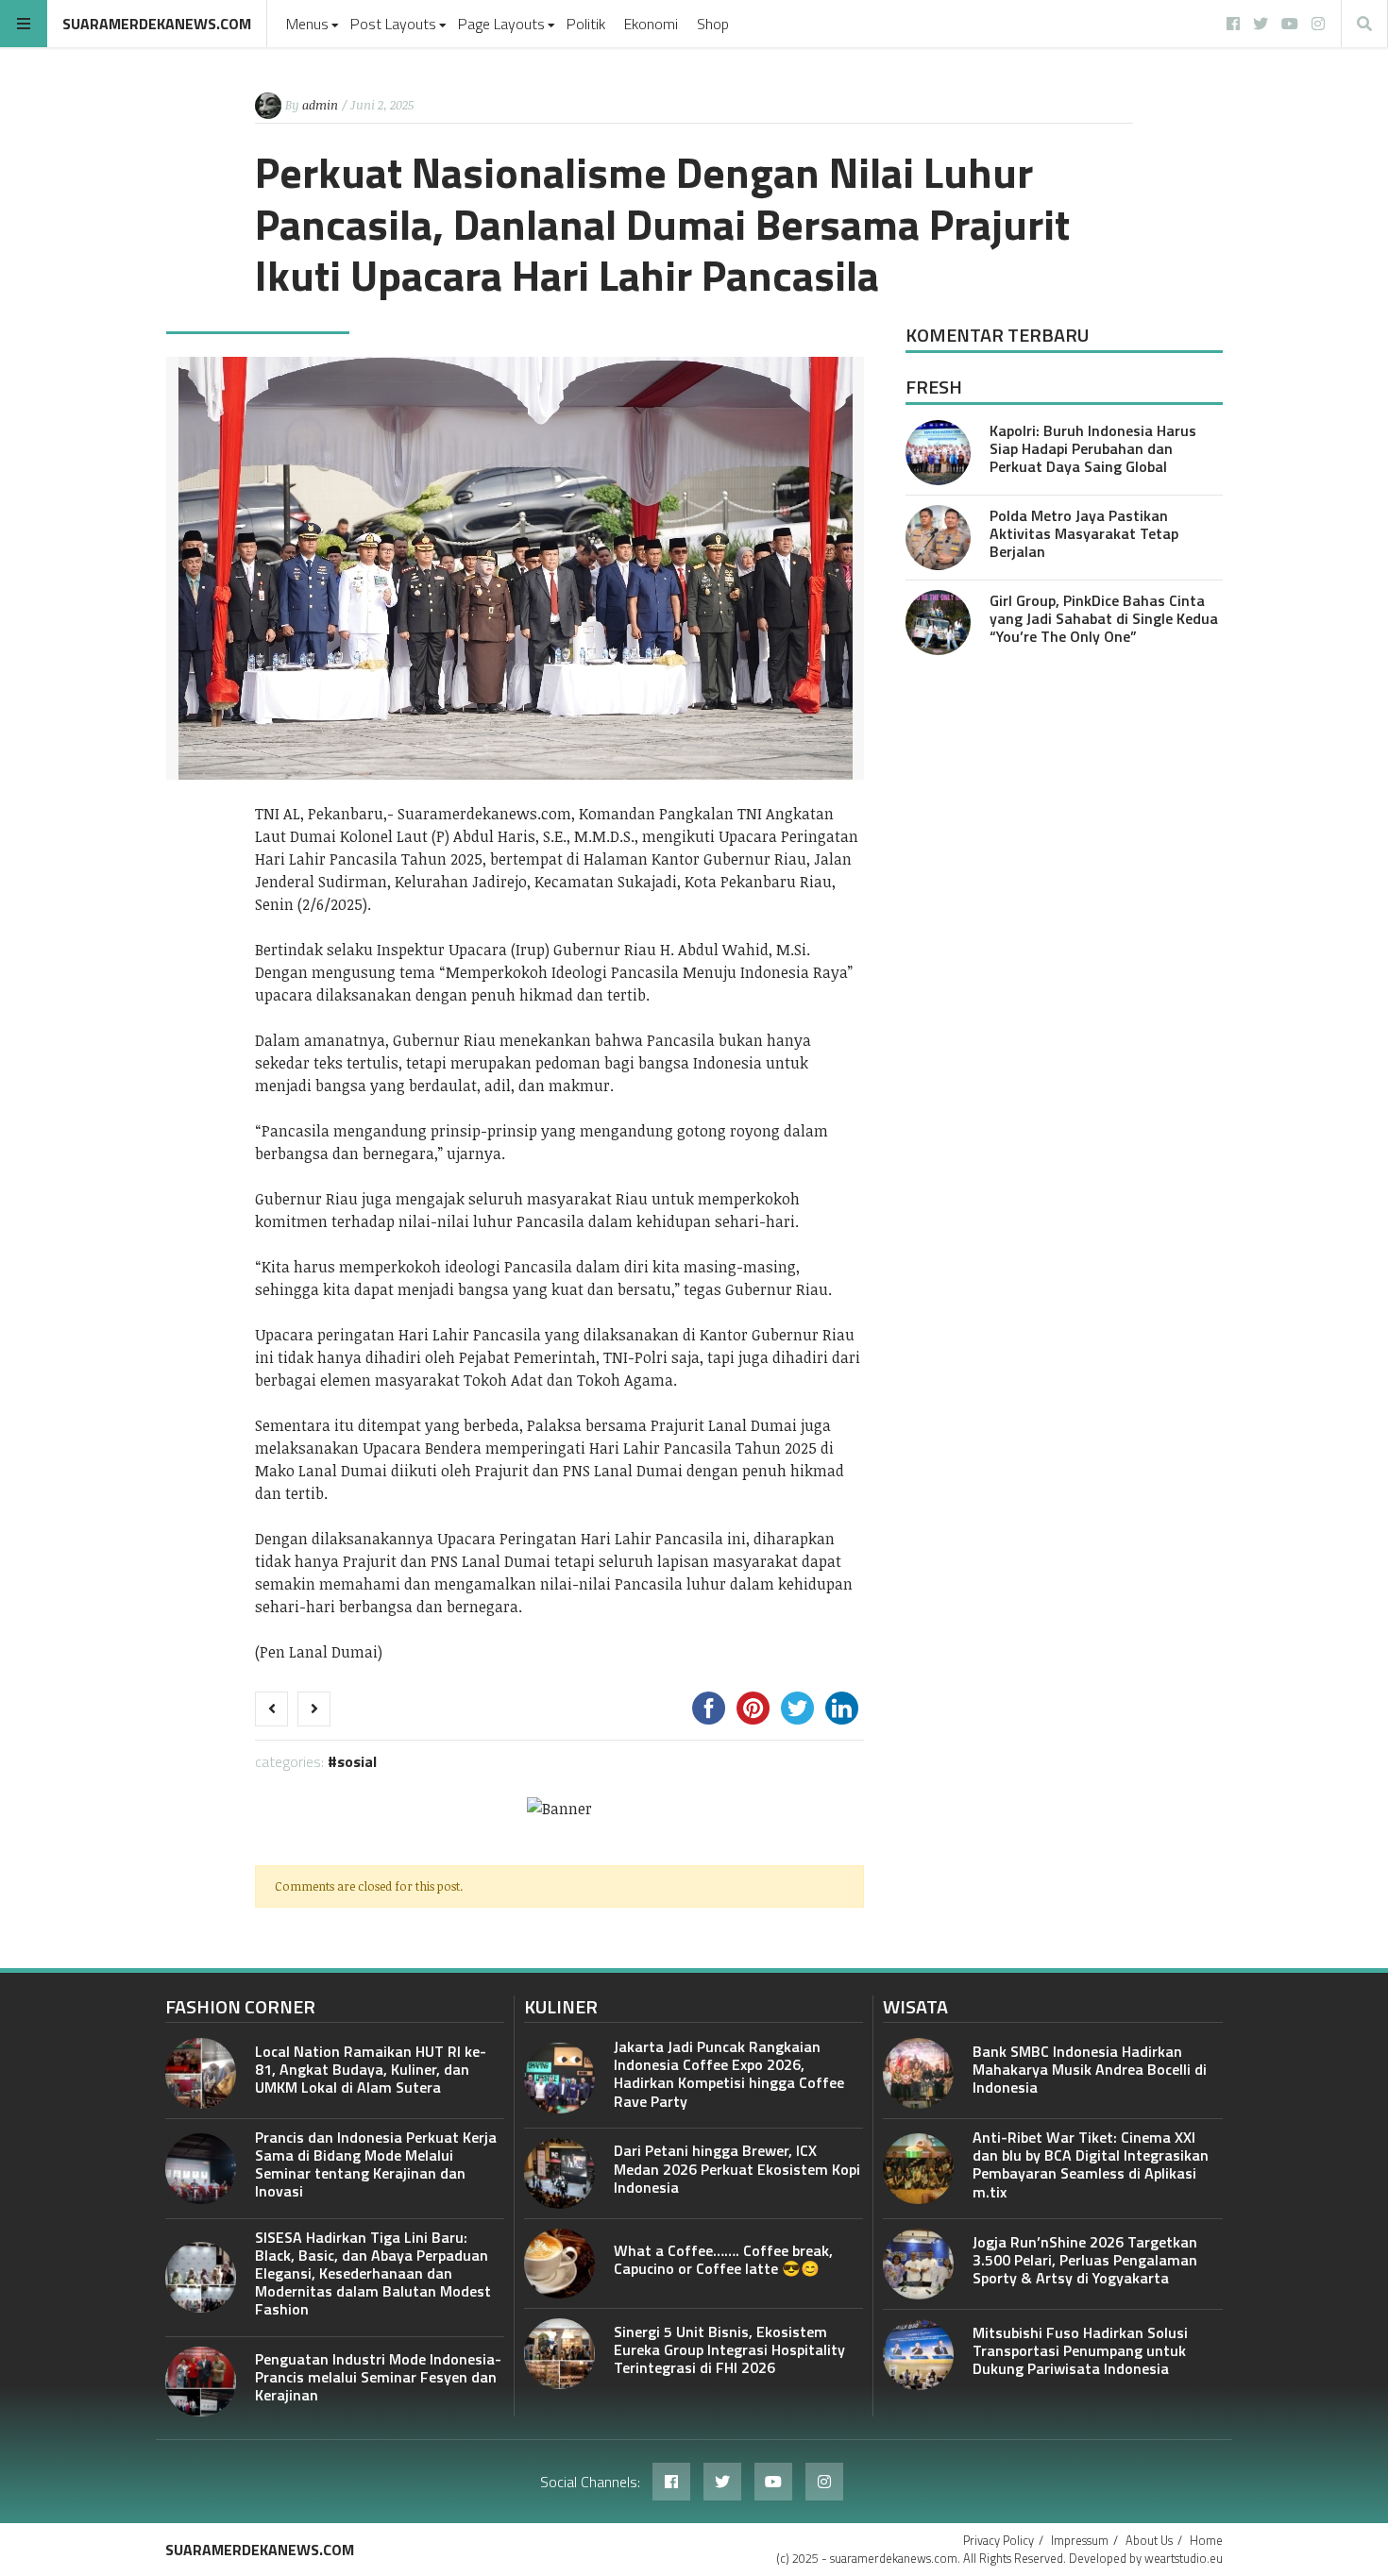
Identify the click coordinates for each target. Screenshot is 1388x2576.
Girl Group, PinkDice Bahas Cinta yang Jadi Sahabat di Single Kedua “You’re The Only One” (1104, 618)
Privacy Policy (999, 2540)
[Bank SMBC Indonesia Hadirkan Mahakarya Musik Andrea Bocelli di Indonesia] (918, 2073)
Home (1206, 2540)
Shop (713, 24)
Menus (307, 24)
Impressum (1080, 2540)
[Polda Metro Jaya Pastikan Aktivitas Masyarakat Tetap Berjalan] (938, 538)
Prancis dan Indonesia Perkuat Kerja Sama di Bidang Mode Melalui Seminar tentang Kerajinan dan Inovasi (376, 2164)
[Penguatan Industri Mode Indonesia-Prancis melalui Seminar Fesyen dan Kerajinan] (201, 2382)
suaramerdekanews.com (157, 24)
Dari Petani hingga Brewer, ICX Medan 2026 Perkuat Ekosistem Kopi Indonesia (737, 2168)
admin (320, 105)
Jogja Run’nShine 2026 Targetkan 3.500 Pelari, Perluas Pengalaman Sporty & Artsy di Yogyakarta (1085, 2260)
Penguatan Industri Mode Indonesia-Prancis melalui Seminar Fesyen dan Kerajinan (378, 2377)
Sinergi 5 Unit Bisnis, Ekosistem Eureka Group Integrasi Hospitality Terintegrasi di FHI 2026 (729, 2349)
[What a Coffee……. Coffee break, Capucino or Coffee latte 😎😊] (559, 2264)
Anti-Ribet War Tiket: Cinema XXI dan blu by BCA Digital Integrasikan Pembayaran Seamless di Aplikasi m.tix (1091, 2164)
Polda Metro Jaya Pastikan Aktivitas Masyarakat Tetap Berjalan (1084, 533)
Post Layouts (393, 24)
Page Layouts (501, 24)
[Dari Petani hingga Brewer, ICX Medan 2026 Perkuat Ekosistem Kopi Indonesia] (559, 2173)
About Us (1149, 2540)
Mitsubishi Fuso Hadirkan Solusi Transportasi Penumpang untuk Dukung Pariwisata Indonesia (1080, 2350)
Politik (586, 24)
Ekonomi (651, 24)
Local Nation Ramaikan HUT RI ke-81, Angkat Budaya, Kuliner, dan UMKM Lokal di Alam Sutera (371, 2069)
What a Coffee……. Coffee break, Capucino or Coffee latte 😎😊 (723, 2259)
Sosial (357, 1761)
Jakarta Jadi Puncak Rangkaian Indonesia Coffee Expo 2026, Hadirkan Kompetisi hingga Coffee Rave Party (729, 2074)
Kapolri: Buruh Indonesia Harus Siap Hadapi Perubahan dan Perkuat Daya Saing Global (1093, 448)
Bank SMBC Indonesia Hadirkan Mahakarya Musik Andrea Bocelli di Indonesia (1090, 2069)
